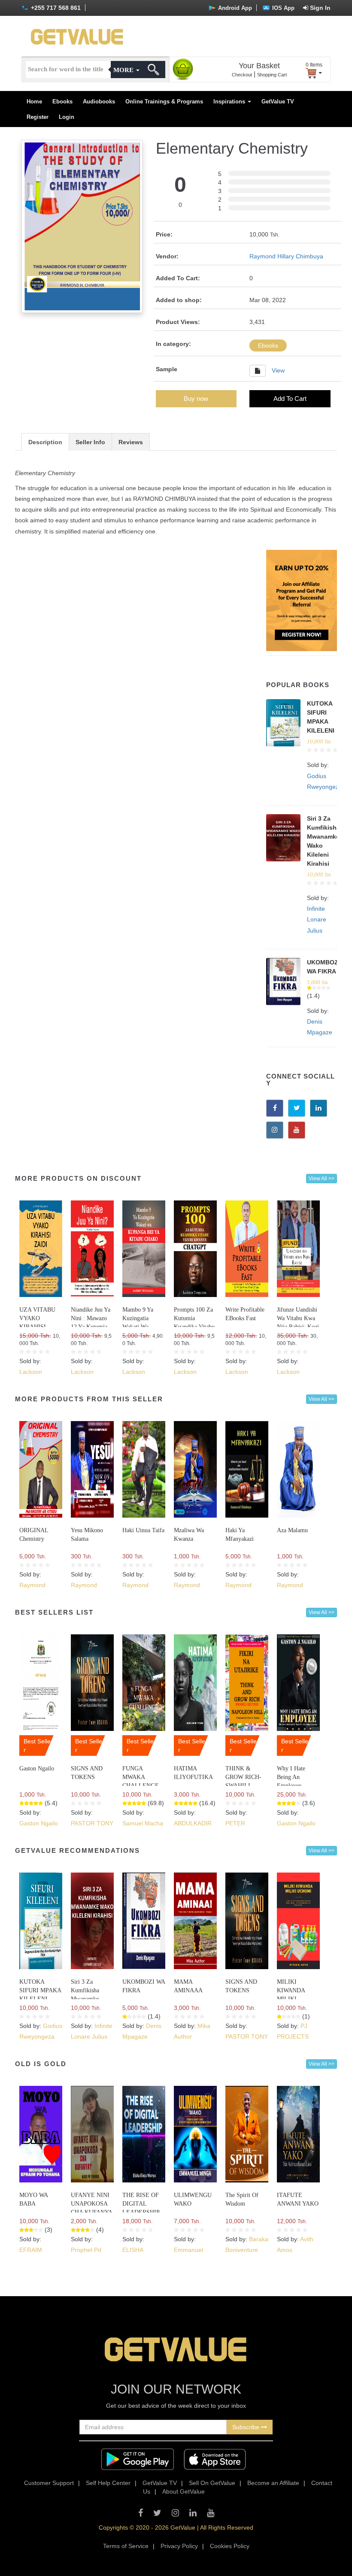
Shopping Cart (272, 75)
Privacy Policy (179, 2546)
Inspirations (230, 102)
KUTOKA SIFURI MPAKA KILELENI (40, 1990)
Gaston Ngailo (37, 1768)
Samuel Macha (143, 1823)
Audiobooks (99, 102)
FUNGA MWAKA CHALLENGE (141, 1777)
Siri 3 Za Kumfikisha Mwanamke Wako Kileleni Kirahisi (88, 1999)
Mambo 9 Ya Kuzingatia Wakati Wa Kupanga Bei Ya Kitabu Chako (142, 1327)
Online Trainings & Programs (164, 102)
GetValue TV (278, 102)
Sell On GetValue (212, 2483)
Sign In (319, 8)
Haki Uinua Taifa (143, 1530)
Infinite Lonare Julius (317, 919)
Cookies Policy (230, 2546)
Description (45, 442)
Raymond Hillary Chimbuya (286, 256)
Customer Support (49, 2483)
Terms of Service (126, 2546)
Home (34, 102)
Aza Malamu (292, 1530)
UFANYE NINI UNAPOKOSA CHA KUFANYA (92, 2204)
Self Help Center (108, 2483)
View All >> (322, 1179)
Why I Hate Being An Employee (291, 1777)
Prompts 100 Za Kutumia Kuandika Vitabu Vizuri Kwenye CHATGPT (194, 1327)
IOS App (282, 8)
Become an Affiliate (273, 2483)
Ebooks (62, 102)
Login (67, 117)
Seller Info (90, 442)
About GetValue (184, 2491)
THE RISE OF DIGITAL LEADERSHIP (141, 2204)
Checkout (242, 75)
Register (38, 117)
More (124, 70)
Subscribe (247, 2427)
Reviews (131, 442)
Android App (234, 8)
